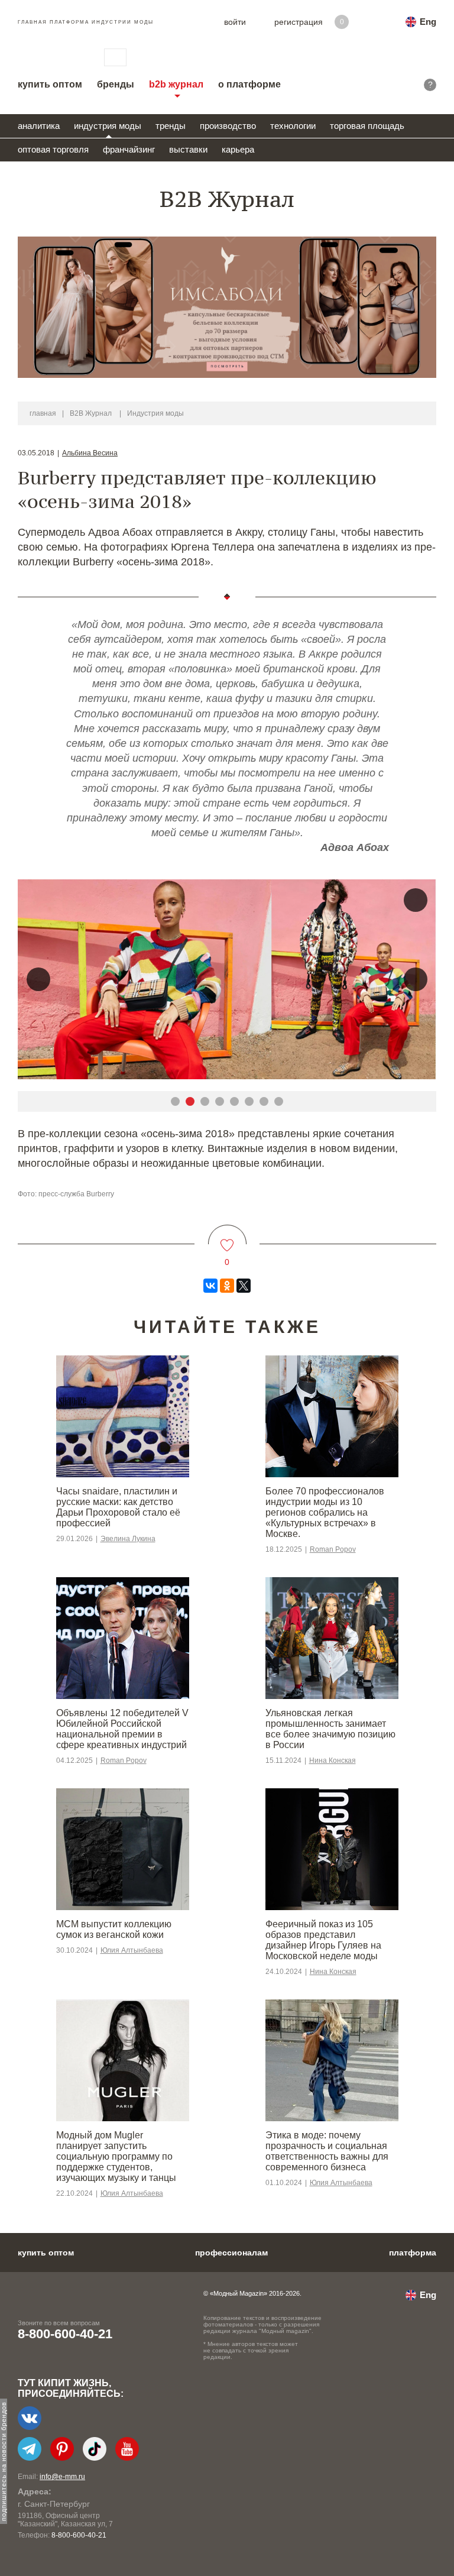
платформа (413, 2253)
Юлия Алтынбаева (132, 1950)
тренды (171, 126)
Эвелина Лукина (128, 1539)
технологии (293, 126)
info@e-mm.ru (62, 2477)
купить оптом (50, 84)
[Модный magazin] (49, 57)
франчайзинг (129, 149)
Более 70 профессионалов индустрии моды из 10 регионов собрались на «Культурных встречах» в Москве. (325, 1512)
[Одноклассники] (227, 1286)
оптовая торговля (53, 149)
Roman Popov (333, 1549)
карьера (238, 149)
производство (228, 126)
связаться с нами (115, 57)
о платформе (249, 84)
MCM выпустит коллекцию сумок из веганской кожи (114, 1929)
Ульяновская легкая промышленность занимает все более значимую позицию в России (330, 1729)
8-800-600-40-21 (65, 2334)
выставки (188, 149)
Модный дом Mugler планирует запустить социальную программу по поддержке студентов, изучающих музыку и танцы (116, 2156)
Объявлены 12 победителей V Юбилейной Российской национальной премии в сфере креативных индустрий (122, 1729)
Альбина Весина (90, 453)
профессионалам (231, 2253)
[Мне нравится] (227, 1238)
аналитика (39, 126)
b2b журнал (176, 84)
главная (43, 413)
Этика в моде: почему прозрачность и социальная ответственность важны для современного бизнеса (327, 2151)
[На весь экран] (416, 900)
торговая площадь (367, 126)
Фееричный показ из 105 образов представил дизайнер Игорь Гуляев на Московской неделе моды (323, 1940)
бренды (116, 84)
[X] (244, 1286)
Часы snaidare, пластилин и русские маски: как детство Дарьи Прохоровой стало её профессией (118, 1507)
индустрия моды (108, 126)
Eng (428, 22)
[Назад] (38, 979)
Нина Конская (333, 1761)
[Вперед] (416, 979)
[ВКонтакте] (210, 1286)
